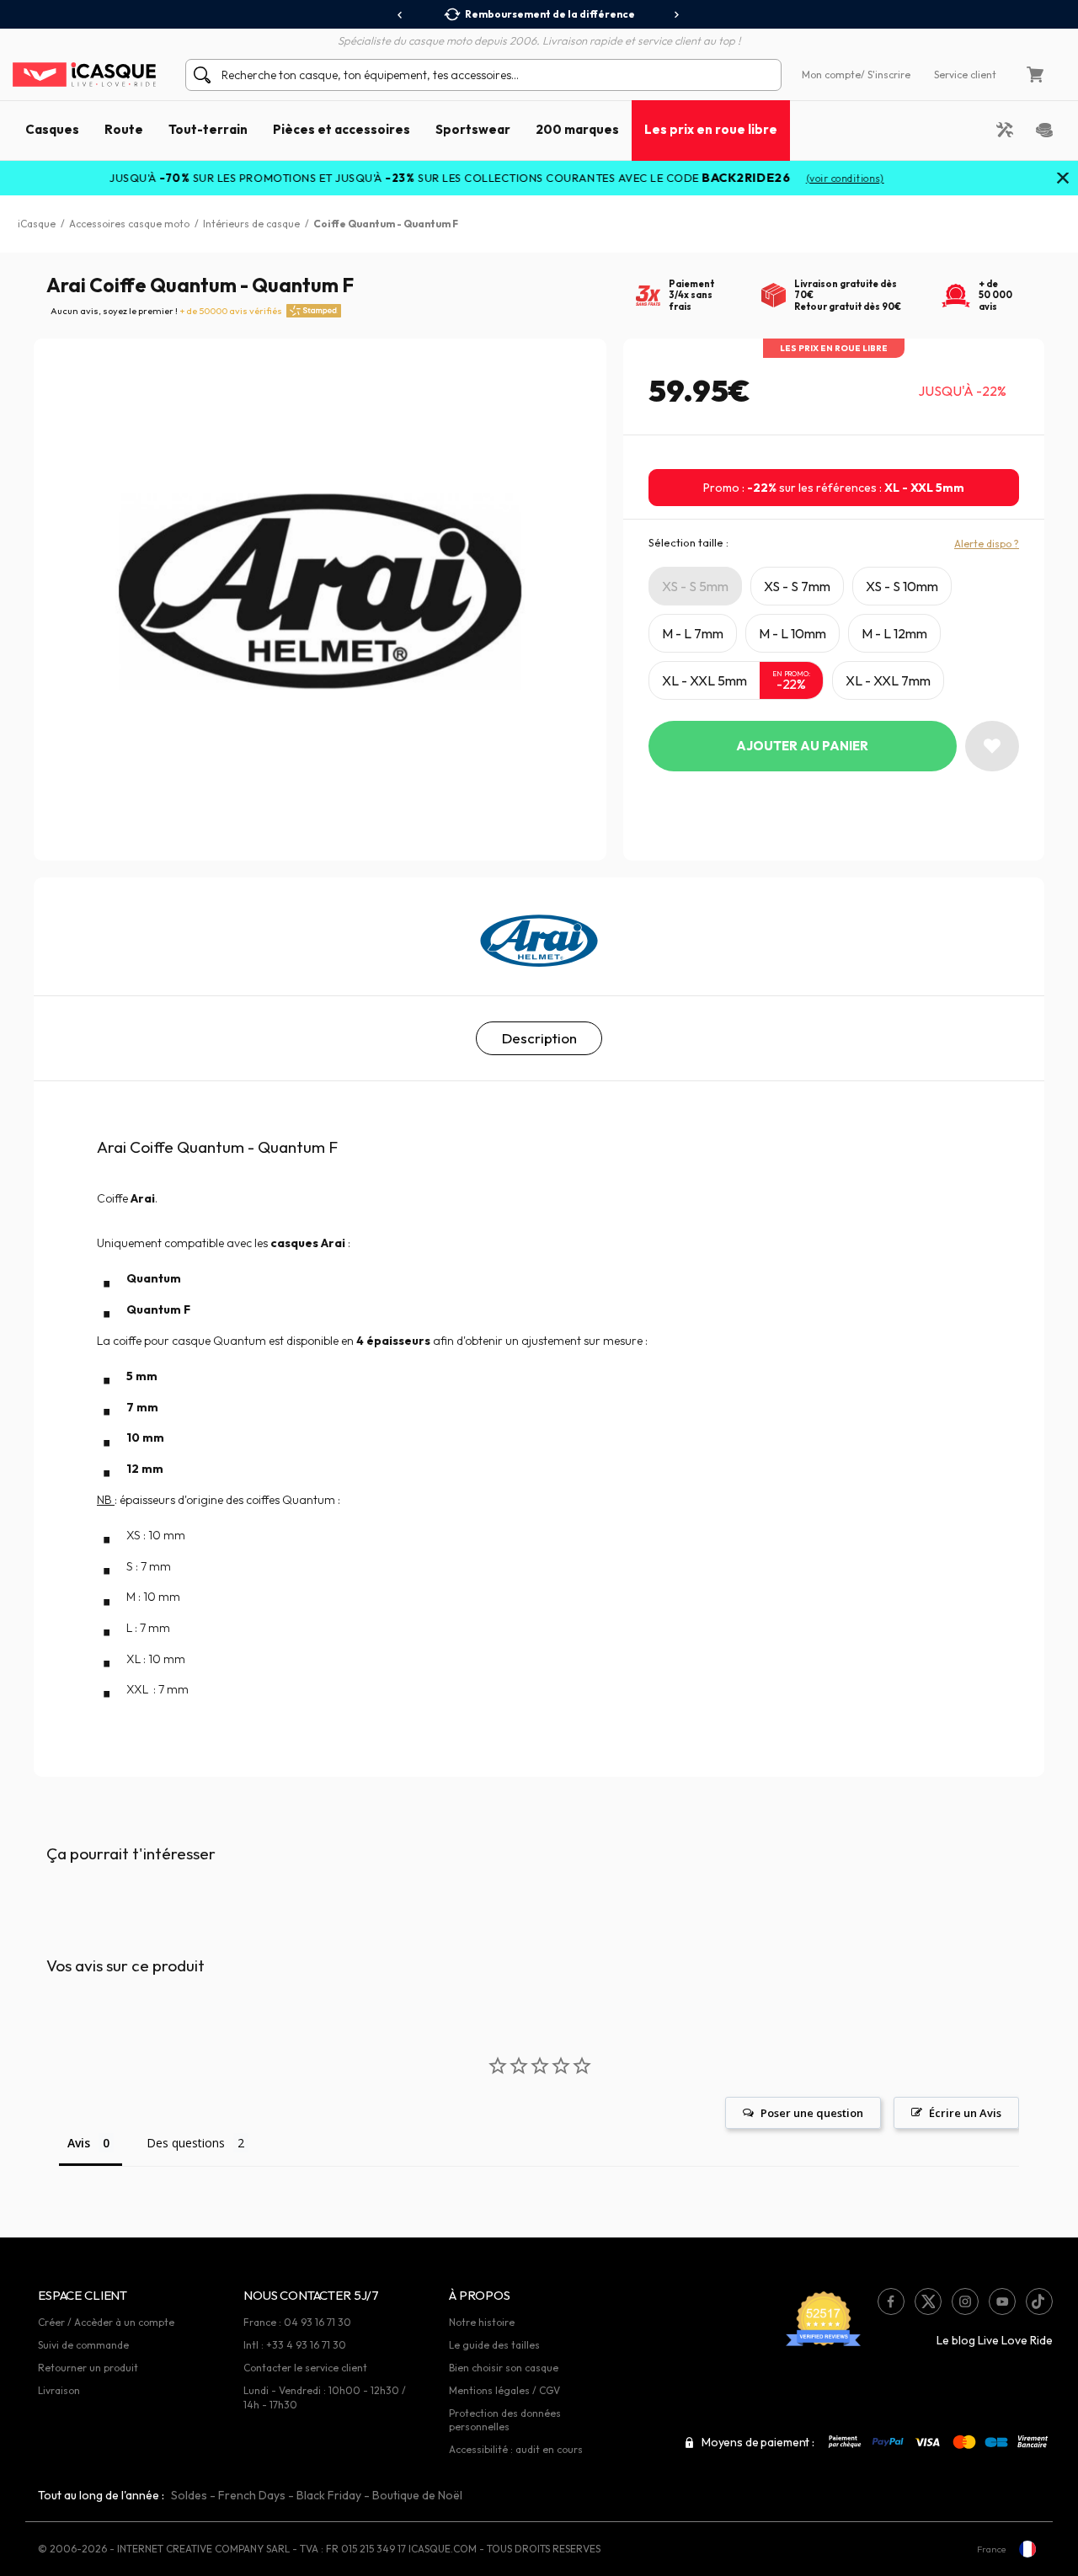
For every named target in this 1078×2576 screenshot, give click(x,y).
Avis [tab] (79, 2143)
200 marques (577, 129)
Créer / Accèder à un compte (106, 2322)
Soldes (189, 2495)
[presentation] (400, 15)
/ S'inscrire (886, 75)
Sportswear (473, 129)
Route (124, 129)
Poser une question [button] (812, 2113)
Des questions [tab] (186, 2143)
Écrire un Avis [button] (965, 2113)
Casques (52, 129)
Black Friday (329, 2495)
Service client (965, 75)
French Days (252, 2495)
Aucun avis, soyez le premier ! (166, 311)
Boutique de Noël (417, 2495)
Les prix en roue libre (711, 129)
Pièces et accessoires (342, 129)
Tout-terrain (208, 129)
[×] (1063, 179)
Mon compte (831, 75)
